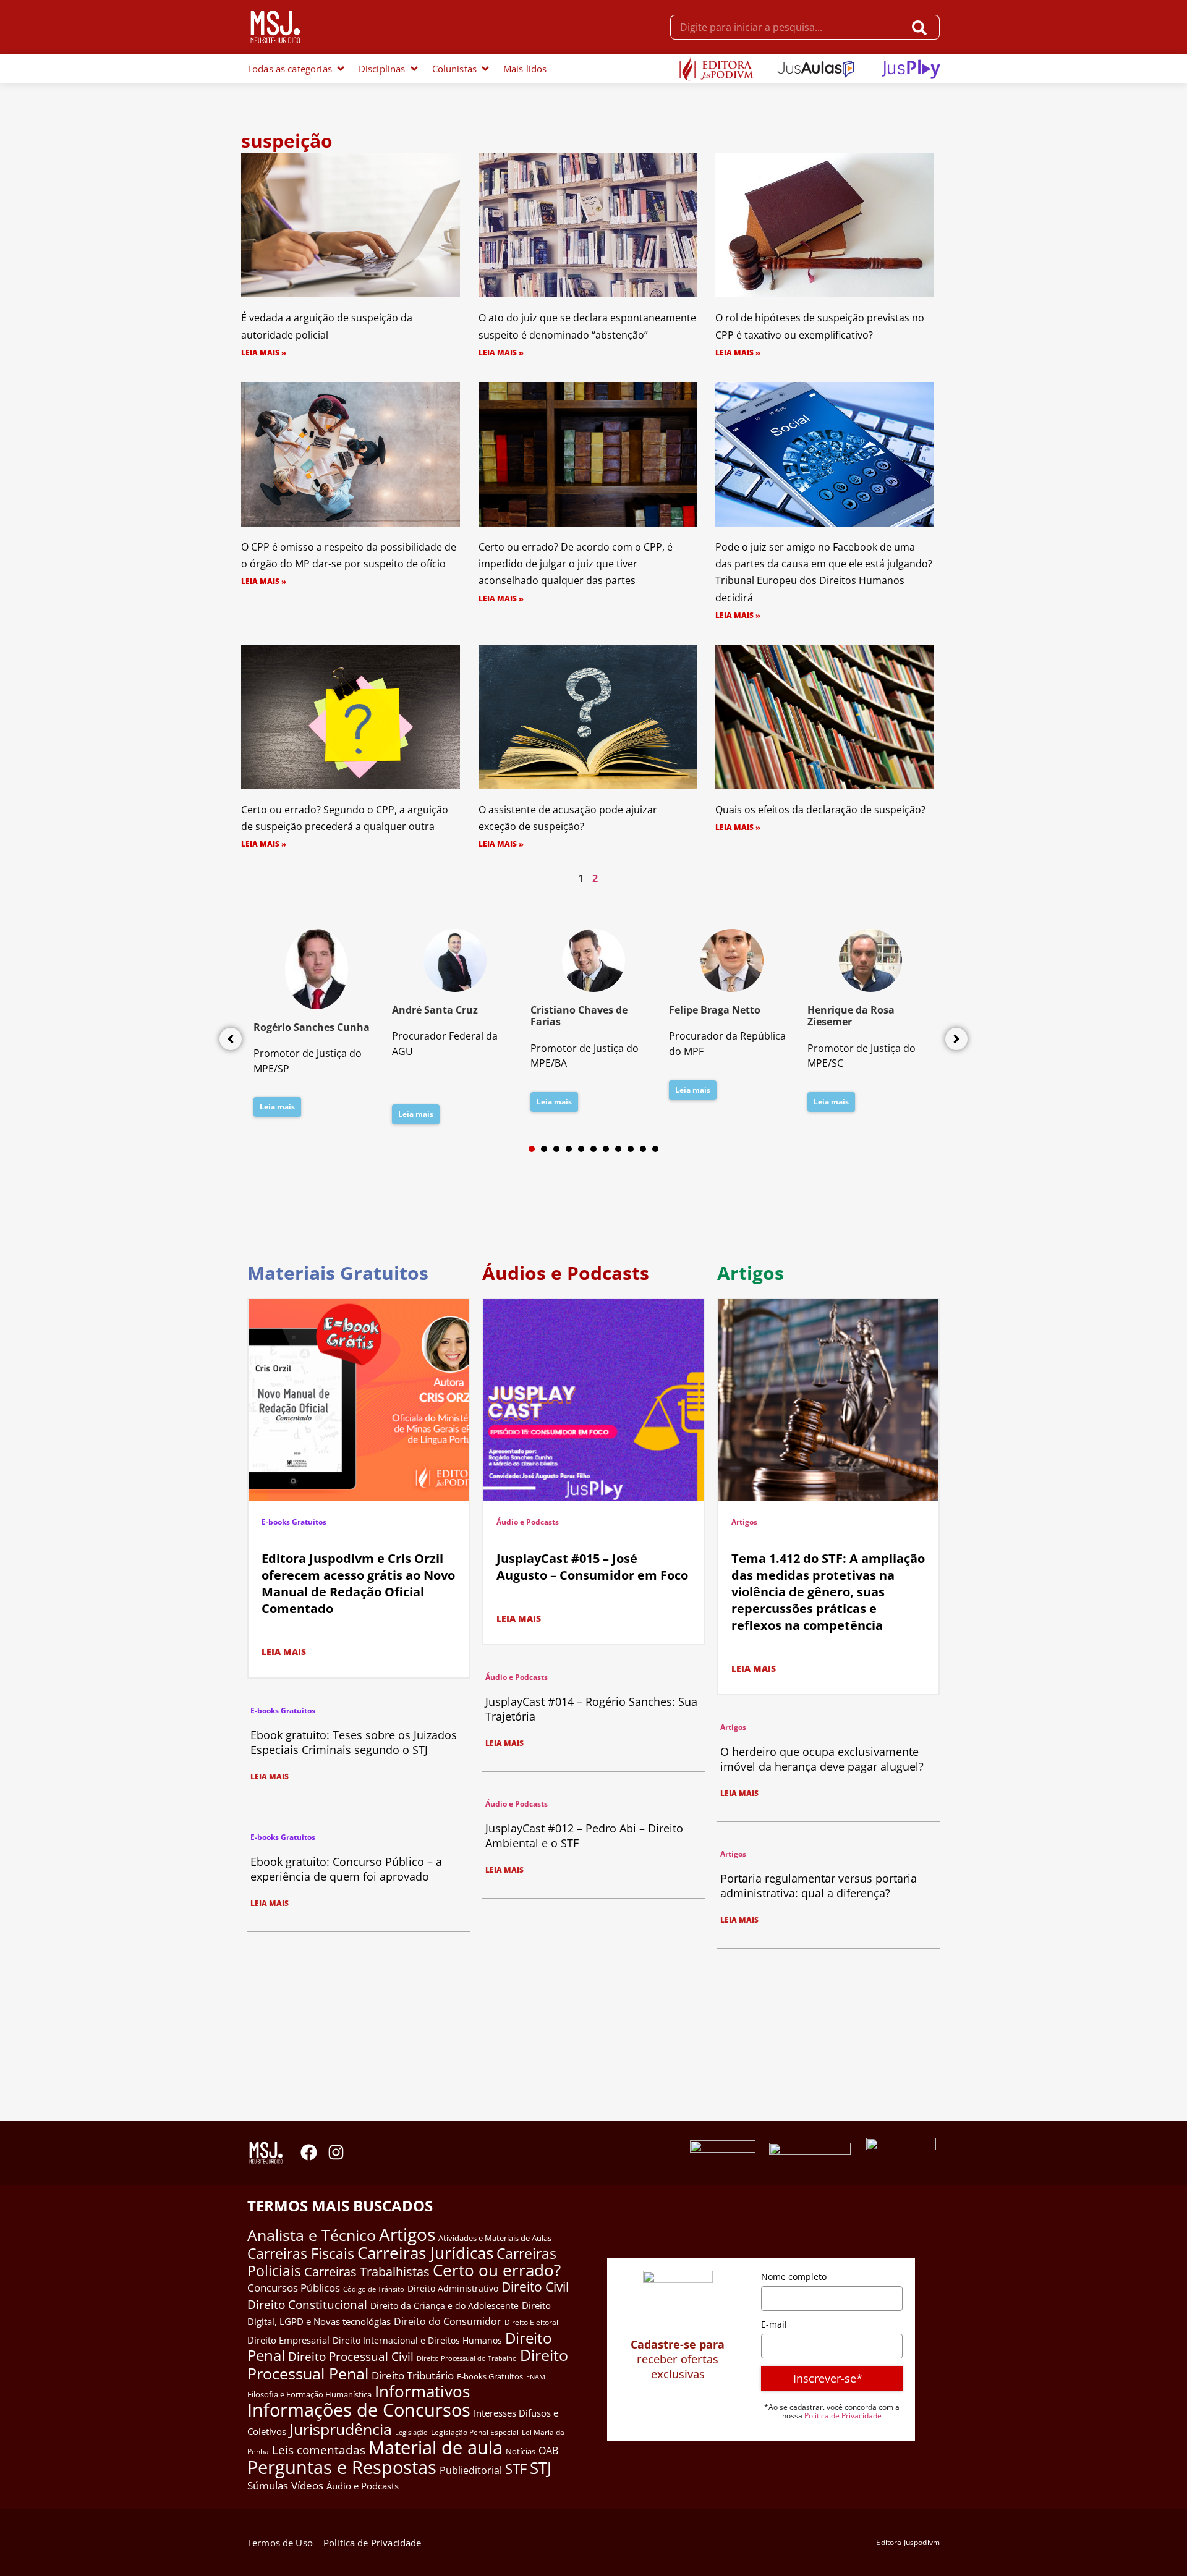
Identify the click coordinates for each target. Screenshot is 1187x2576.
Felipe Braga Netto (715, 1010)
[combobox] (787, 27)
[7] (606, 1149)
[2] (544, 1149)
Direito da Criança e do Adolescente (445, 2306)
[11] (655, 1149)
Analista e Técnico (312, 2235)
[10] (643, 1149)
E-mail (774, 2324)
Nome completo (794, 2277)
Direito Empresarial (288, 2340)
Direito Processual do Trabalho (467, 2358)
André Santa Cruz (435, 1010)
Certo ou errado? (497, 2270)
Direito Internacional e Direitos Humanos (417, 2340)
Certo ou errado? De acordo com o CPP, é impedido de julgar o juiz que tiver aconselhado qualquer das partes (576, 564)
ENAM (536, 2377)
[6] (593, 1149)
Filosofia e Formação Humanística (309, 2394)
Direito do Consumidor (448, 2321)
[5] (581, 1149)
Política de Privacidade (843, 2416)
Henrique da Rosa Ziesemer (851, 1016)
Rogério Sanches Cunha (312, 1027)
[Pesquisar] (922, 27)
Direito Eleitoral (531, 2322)
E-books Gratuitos (294, 1522)
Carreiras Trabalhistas (367, 2272)
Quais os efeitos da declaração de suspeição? (820, 810)
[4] (569, 1149)
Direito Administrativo (453, 2288)
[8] (618, 1149)
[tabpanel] (317, 1027)
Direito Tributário (413, 2375)
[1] (532, 1149)
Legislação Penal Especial (475, 2432)
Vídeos (307, 2485)
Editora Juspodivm (908, 2542)
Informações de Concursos (359, 2410)
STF (516, 2469)
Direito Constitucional (307, 2305)
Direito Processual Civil (351, 2357)
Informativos (422, 2392)
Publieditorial (471, 2470)
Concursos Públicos (294, 2288)
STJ (541, 2468)
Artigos (744, 1522)
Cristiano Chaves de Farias (579, 1016)
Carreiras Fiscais (301, 2254)
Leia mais (277, 1107)
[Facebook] (309, 2152)
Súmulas (268, 2485)
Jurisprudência (341, 2429)
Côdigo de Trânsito (374, 2289)
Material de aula (436, 2447)
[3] (556, 1149)
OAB (548, 2451)
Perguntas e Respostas (342, 2467)
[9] (631, 1149)
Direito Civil (535, 2287)
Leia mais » (264, 353)
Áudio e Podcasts (528, 1522)
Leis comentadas (319, 2450)
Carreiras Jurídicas (425, 2253)
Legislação (411, 2432)
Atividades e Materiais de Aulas (495, 2238)
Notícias (521, 2451)
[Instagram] (336, 2152)
